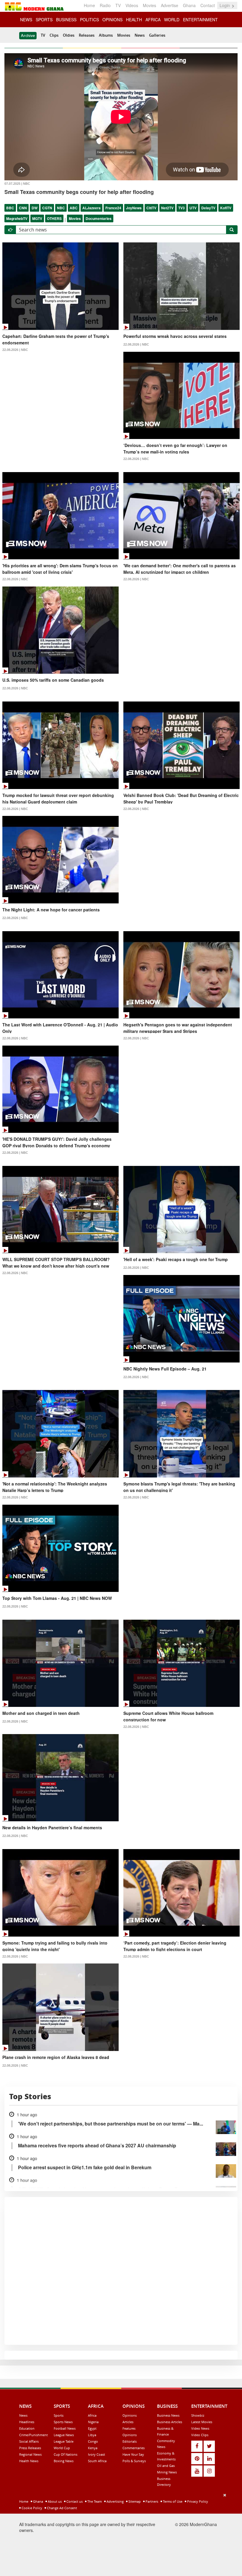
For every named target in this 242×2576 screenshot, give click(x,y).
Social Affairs (29, 2441)
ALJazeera (91, 208)
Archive (28, 35)
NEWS (26, 20)
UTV (193, 208)
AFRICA (153, 20)
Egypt (92, 2428)
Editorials (130, 2441)
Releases (87, 35)
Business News (168, 2415)
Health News (29, 2461)
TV (118, 5)
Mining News (167, 2472)
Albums (106, 35)
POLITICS (89, 20)
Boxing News (64, 2461)
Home (89, 5)
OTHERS (54, 218)
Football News (65, 2428)
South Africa (97, 2461)
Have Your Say (133, 2454)
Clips (54, 35)
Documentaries (99, 218)
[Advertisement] (119, 2533)
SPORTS (44, 20)
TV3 (181, 208)
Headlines (27, 2422)
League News (64, 2435)
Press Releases (30, 2448)
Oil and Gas (166, 2466)
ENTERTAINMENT (200, 20)
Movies (149, 5)
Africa (92, 2415)
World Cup (62, 2448)
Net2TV (167, 208)
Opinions (130, 2415)
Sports (59, 2415)
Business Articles (170, 2422)
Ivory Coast (97, 2454)
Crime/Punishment (33, 2435)
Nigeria (93, 2422)
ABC (74, 208)
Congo (93, 2441)
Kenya (93, 2448)
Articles (128, 2422)
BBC (10, 208)
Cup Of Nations (66, 2454)
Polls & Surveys (134, 2461)
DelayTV (208, 208)
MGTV (37, 218)
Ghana (189, 5)
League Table (64, 2441)
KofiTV (226, 208)
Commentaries (134, 2448)
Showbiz (198, 2415)
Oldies (69, 35)
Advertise (170, 5)
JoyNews (134, 208)
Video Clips (200, 2435)
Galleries (157, 35)
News (140, 35)
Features (129, 2428)
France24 (113, 208)
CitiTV (151, 208)
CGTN (47, 208)
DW (35, 208)
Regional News (30, 2454)
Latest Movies (202, 2422)
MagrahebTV (17, 218)
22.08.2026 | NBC (15, 350)
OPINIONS (112, 20)
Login (225, 5)
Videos (132, 5)
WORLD (172, 20)
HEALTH (134, 20)
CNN (23, 208)
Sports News (63, 2422)
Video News (200, 2428)
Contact (208, 5)
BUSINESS (66, 20)
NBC (61, 208)
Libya (92, 2435)
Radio (105, 5)
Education (27, 2428)
